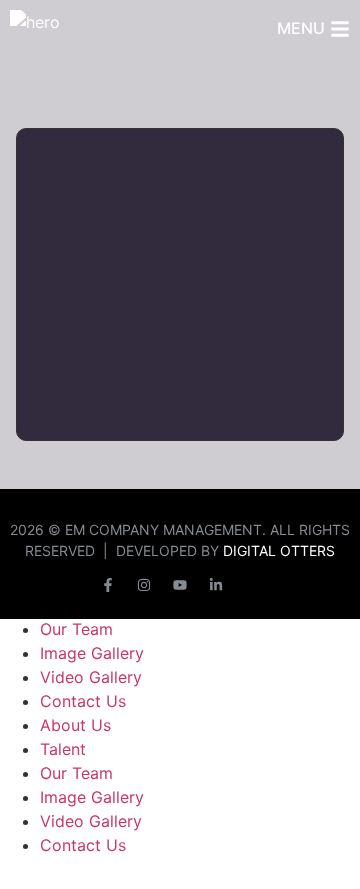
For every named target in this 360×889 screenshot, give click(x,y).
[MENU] (340, 29)
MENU (301, 28)
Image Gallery (92, 653)
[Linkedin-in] (216, 585)
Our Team (76, 629)
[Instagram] (144, 585)
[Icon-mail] (252, 585)
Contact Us (83, 701)
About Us (75, 725)
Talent (63, 749)
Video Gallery (91, 677)
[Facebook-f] (108, 585)
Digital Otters (279, 550)
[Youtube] (180, 585)
